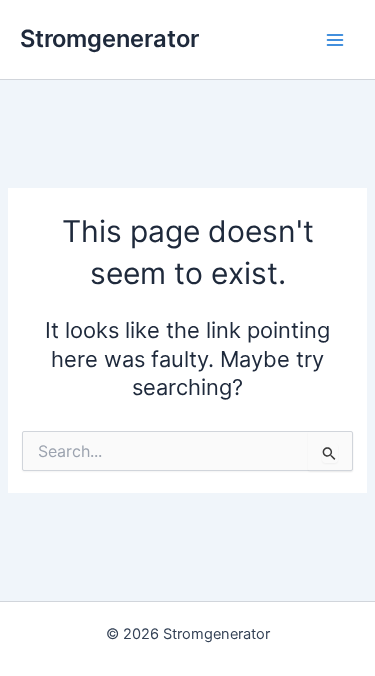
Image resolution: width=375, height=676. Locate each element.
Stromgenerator (109, 38)
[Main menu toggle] (335, 39)
